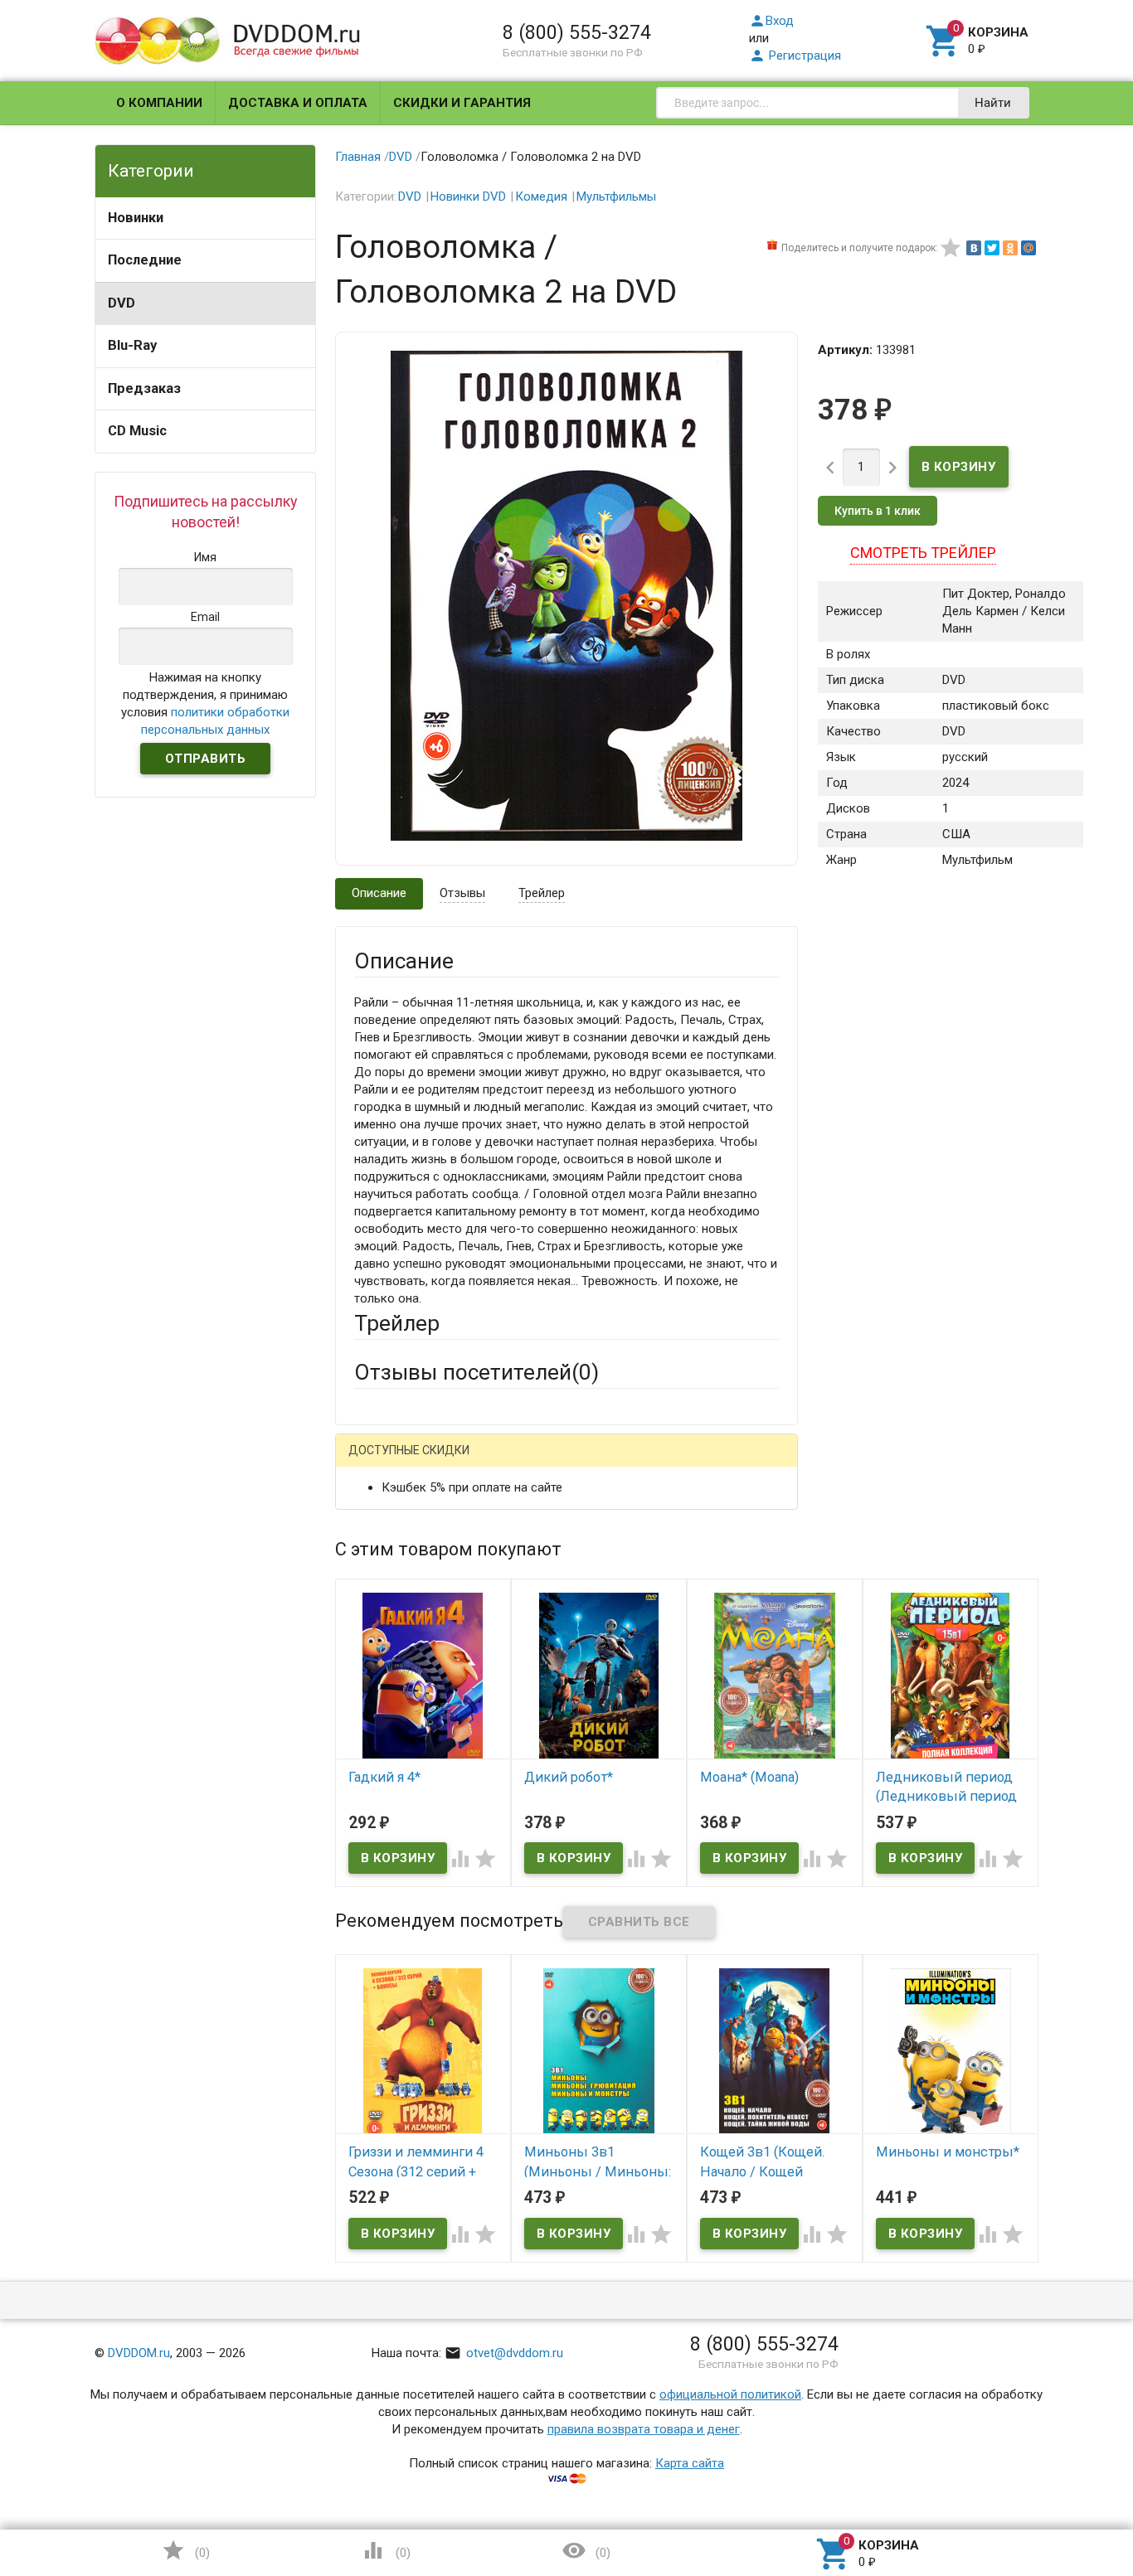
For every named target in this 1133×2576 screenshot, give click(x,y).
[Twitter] (992, 248)
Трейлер (542, 893)
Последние (145, 260)
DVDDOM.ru (139, 2353)
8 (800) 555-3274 (577, 32)
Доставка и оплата (298, 103)
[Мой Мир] (1028, 248)
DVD (122, 303)
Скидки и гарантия (462, 103)
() (186, 2550)
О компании (159, 103)
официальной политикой (730, 2394)
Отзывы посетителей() (477, 1372)
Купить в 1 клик (878, 511)
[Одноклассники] (1010, 248)
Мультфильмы (616, 196)
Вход (771, 21)
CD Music (137, 431)
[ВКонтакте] (974, 248)
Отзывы (462, 893)
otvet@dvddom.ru (504, 2353)
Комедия (541, 196)
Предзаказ (144, 388)
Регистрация (795, 56)
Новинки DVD (468, 196)
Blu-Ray (132, 345)
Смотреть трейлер (923, 553)
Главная (358, 157)
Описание (379, 893)
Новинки (136, 218)
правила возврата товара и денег (644, 2429)
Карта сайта (690, 2463)
